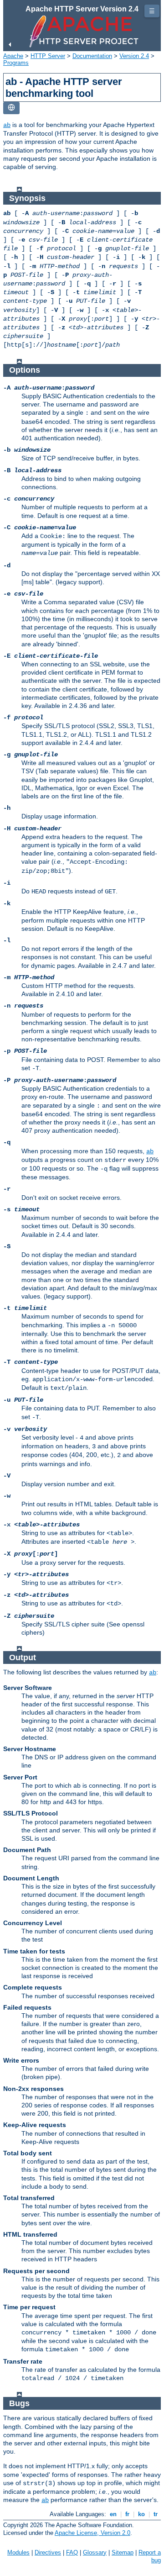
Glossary (95, 2552)
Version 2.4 (134, 56)
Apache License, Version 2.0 (92, 2533)
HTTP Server (48, 56)
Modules (18, 2552)
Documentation (92, 56)
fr (127, 2514)
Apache (13, 56)
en (113, 2514)
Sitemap (123, 2552)
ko (141, 2514)
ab (7, 125)
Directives (48, 2552)
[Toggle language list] (11, 108)
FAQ (72, 2552)
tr (156, 2514)
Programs (16, 63)
